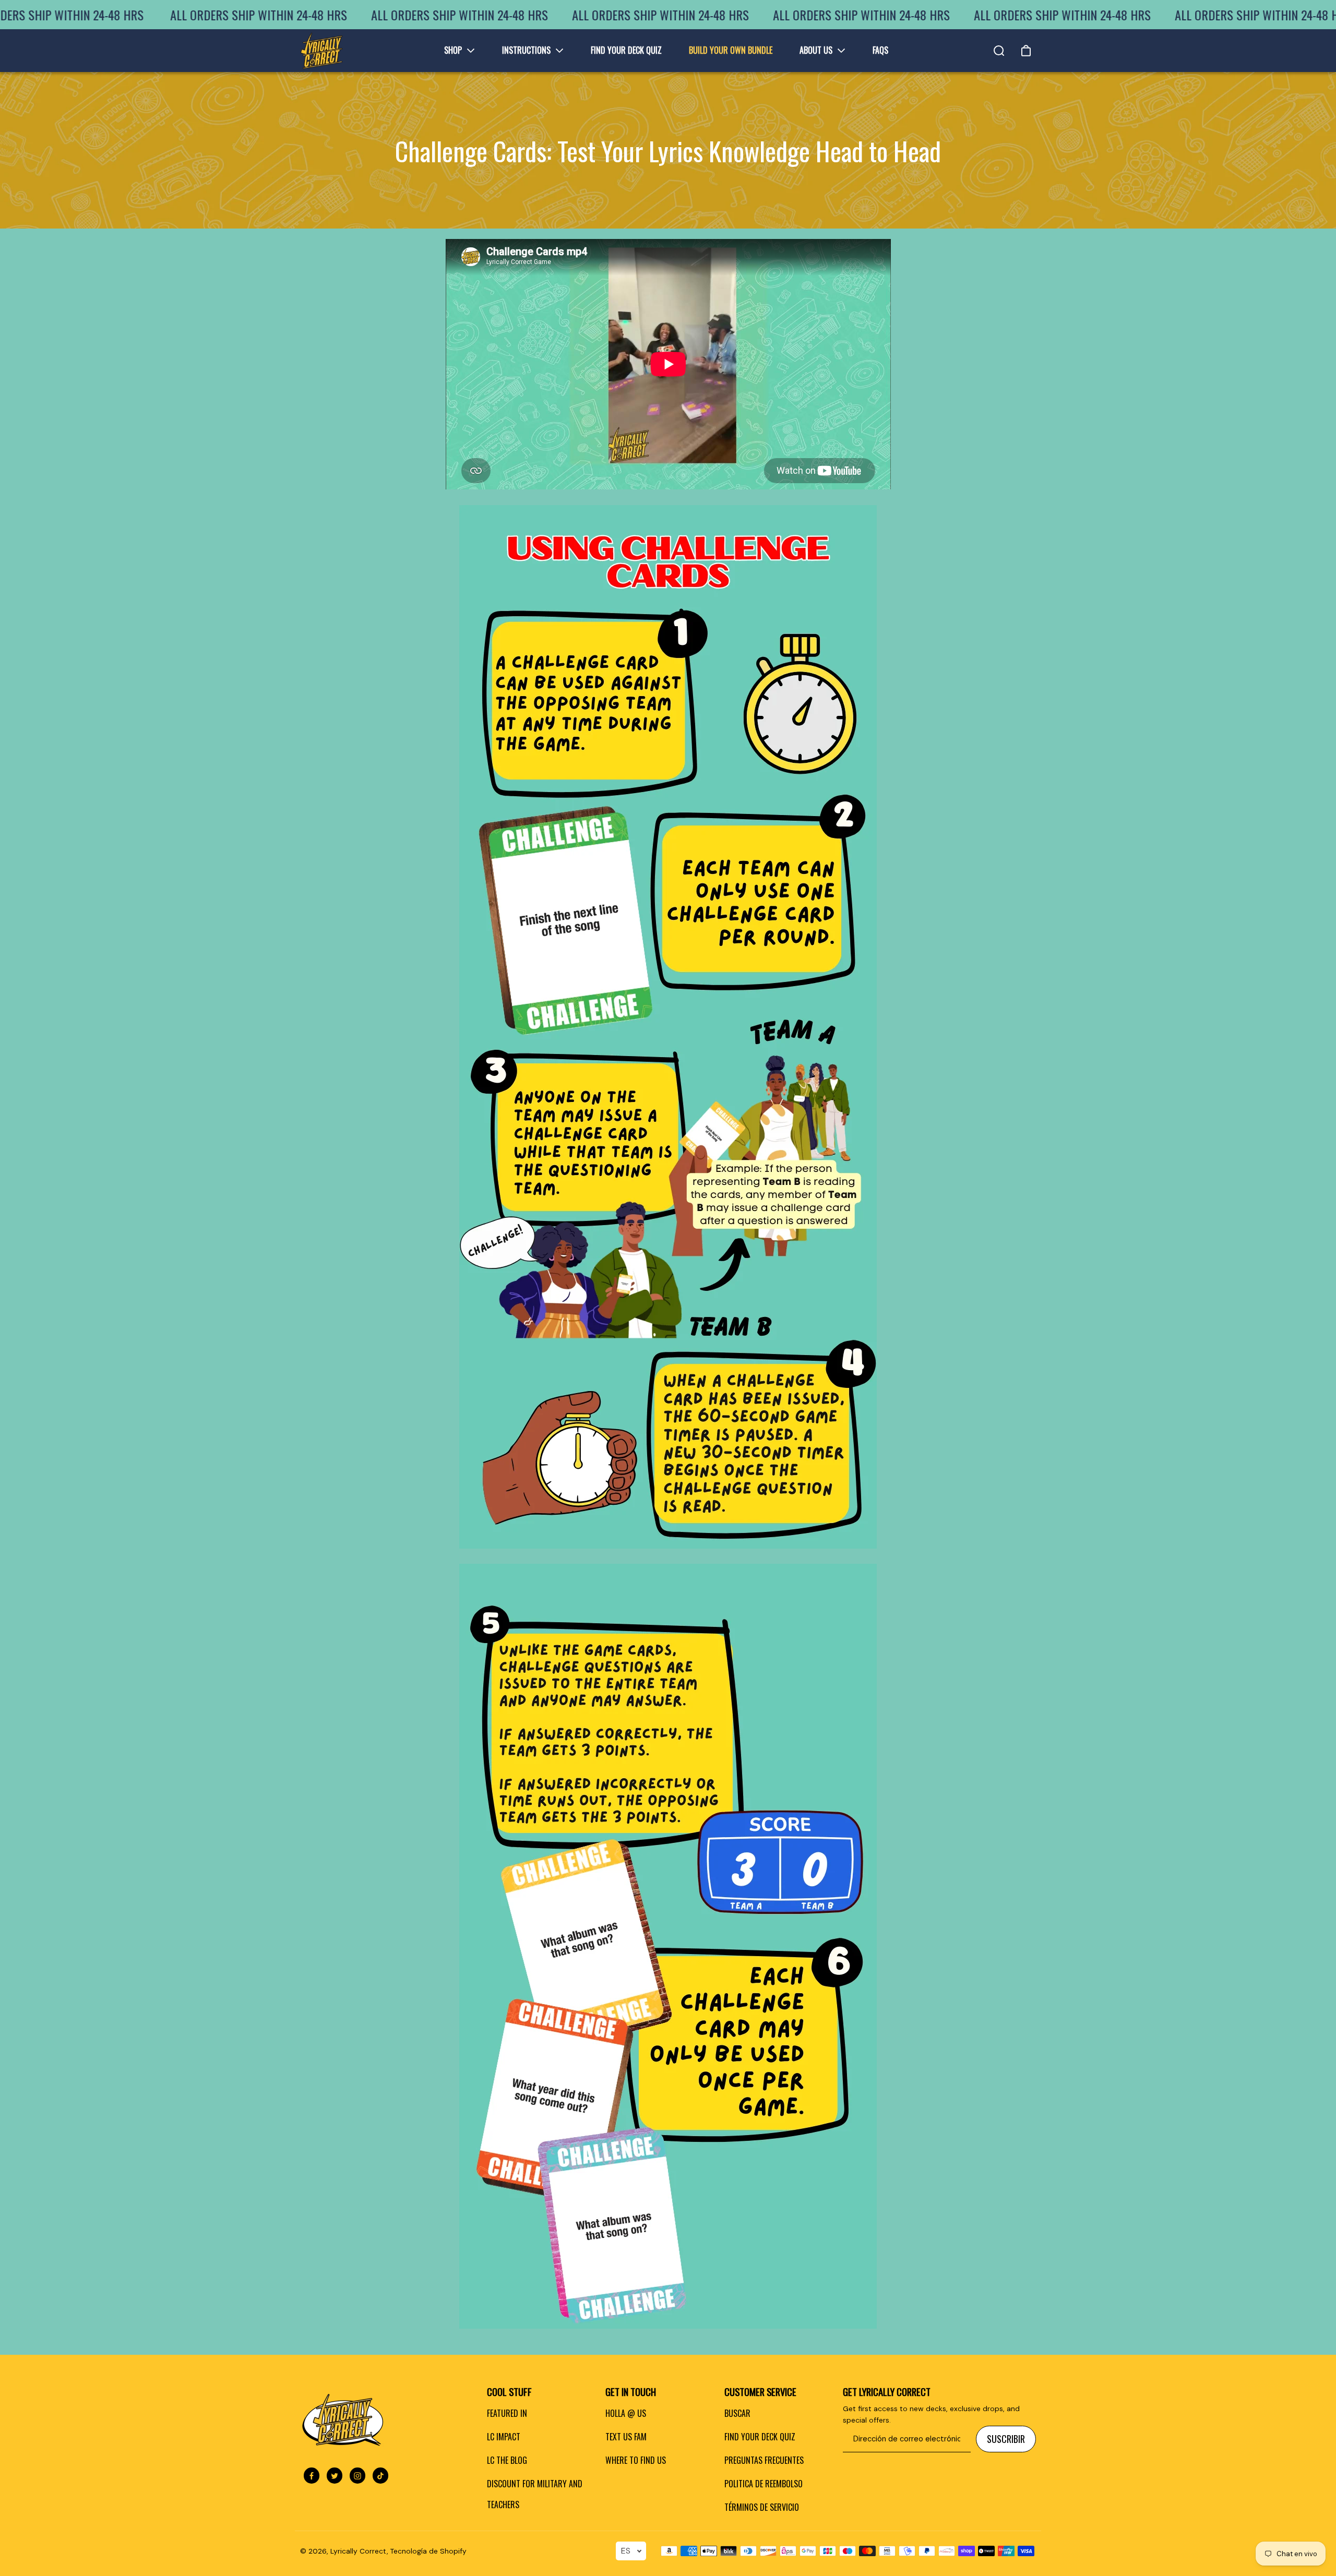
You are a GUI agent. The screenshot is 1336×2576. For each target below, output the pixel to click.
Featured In (507, 2413)
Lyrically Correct (359, 2551)
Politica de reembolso (764, 2484)
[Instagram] (357, 2476)
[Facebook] (312, 2476)
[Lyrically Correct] (321, 51)
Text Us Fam (626, 2437)
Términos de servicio (762, 2507)
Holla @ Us (626, 2413)
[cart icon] (1026, 51)
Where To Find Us (636, 2460)
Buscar (737, 2413)
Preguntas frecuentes (764, 2460)
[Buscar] (999, 51)
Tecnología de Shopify (428, 2551)
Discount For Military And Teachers (535, 2494)
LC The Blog (507, 2460)
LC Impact (504, 2437)
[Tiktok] (380, 2476)
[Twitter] (335, 2476)
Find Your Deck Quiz (760, 2437)
